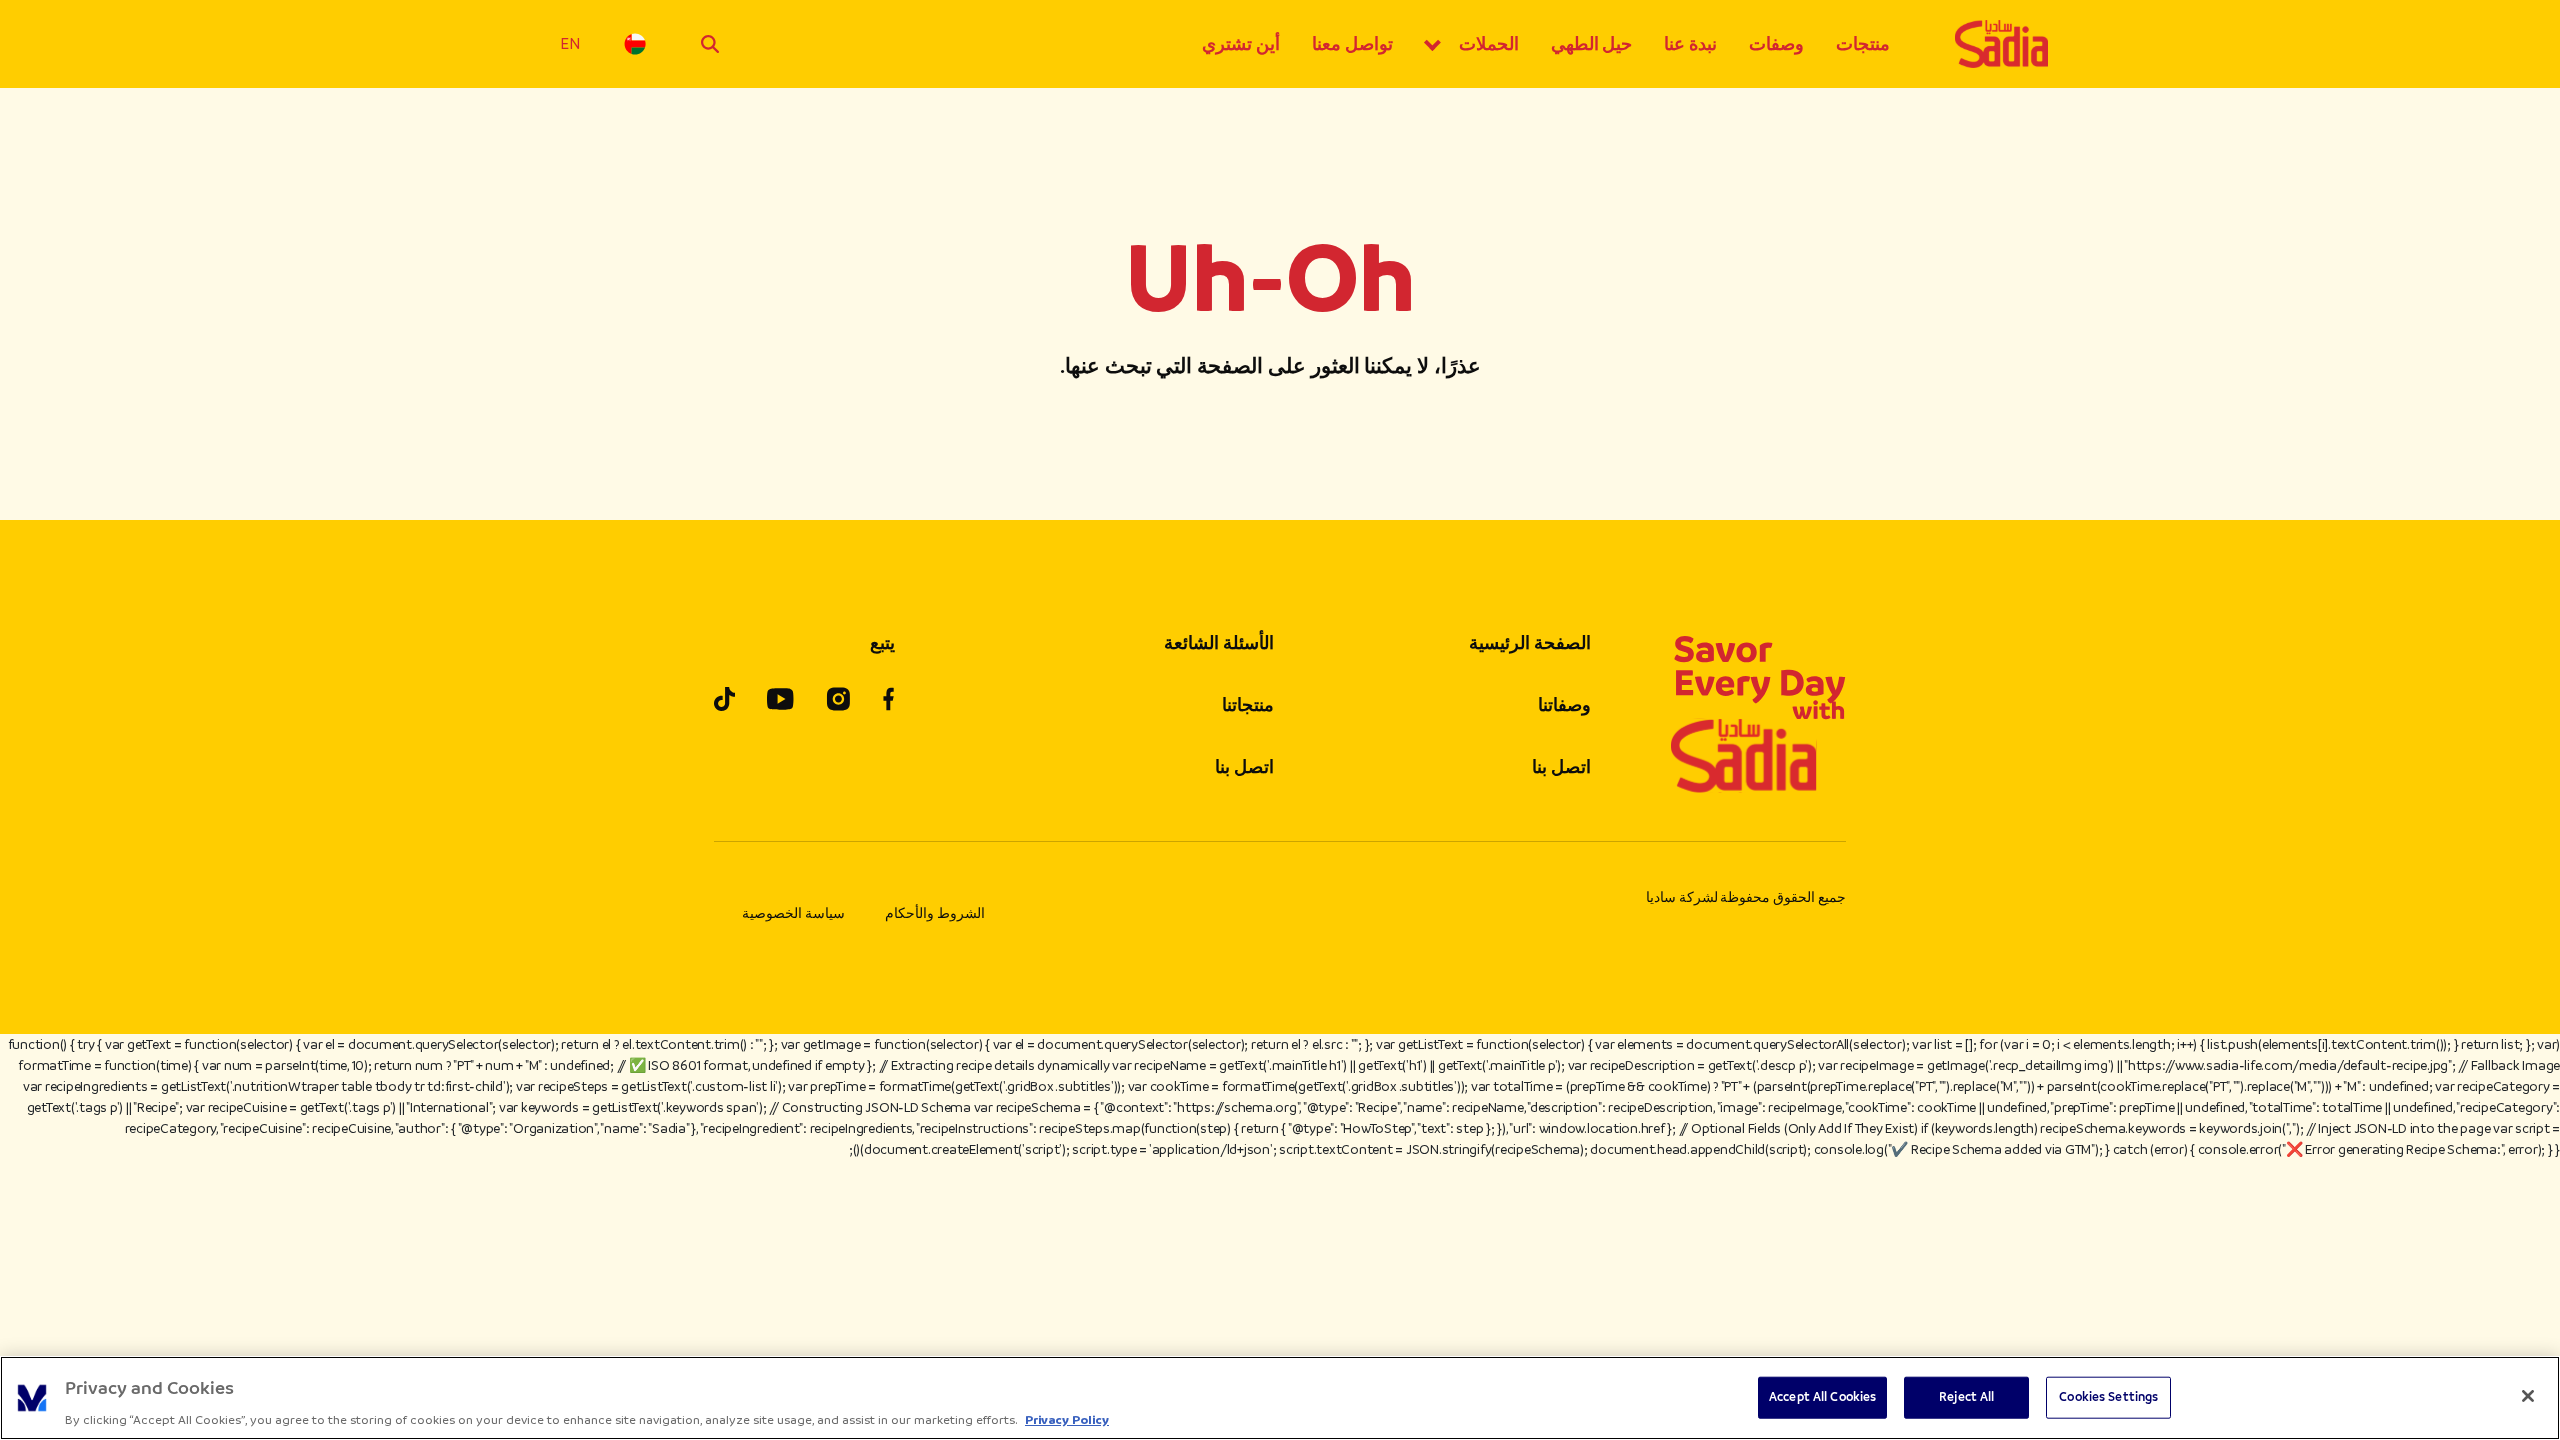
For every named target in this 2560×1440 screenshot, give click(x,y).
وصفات (1776, 44)
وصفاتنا (1564, 705)
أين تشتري (1241, 44)
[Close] (2528, 1396)
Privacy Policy (1067, 1419)
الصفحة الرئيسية (1530, 643)
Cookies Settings (2108, 1396)
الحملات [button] (1489, 44)
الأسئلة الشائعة (1219, 643)
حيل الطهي (1592, 44)
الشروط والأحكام (935, 913)
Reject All (1966, 1396)
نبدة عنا (1690, 44)
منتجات (1863, 44)
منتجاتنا (1248, 705)
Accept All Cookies (1822, 1396)
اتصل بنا (1561, 767)
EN (570, 43)
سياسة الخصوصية (793, 913)
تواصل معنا (1352, 44)
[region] (1280, 1398)
